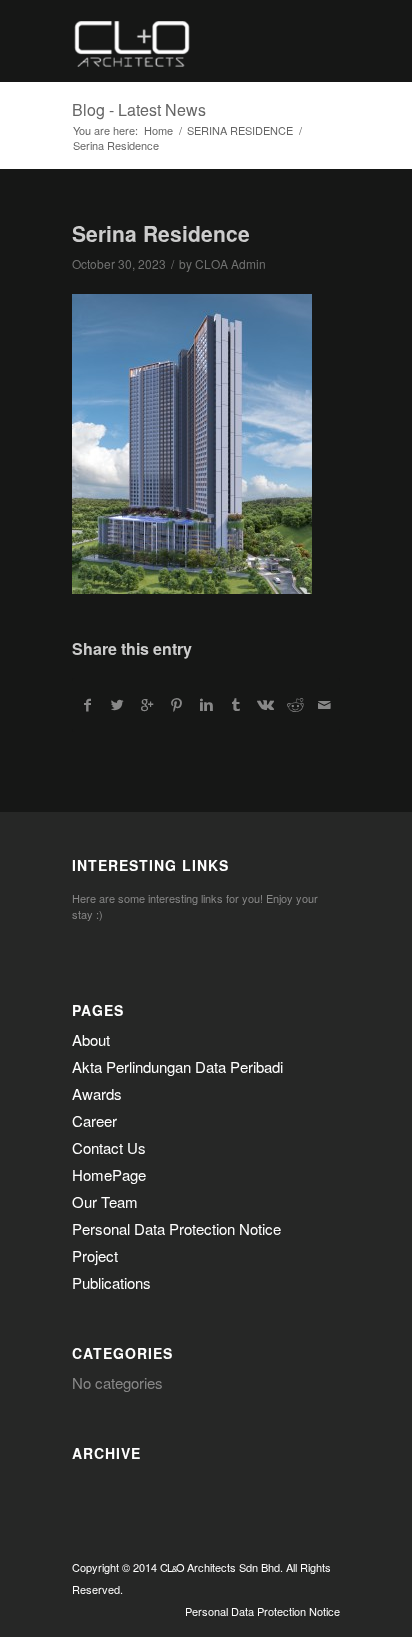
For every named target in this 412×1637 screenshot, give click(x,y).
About (91, 1039)
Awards (97, 1093)
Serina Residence (161, 233)
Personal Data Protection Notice (176, 1228)
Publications (111, 1282)
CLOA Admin (230, 263)
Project (95, 1255)
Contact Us (109, 1147)
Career (94, 1120)
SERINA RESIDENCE (240, 130)
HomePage (109, 1174)
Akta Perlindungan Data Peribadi (177, 1066)
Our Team (105, 1201)
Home (158, 130)
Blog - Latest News (139, 109)
